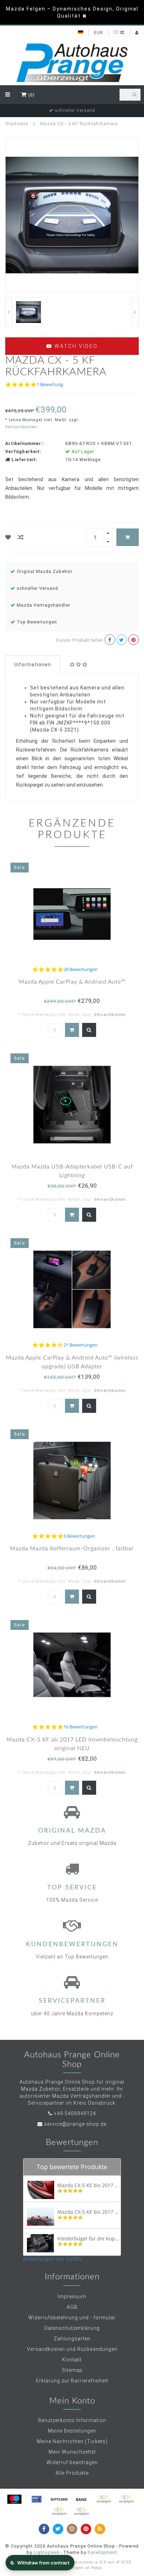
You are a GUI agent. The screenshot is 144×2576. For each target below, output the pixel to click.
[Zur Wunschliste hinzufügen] (8, 537)
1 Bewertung (50, 385)
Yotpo (96, 2568)
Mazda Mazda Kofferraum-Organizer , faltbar (72, 1549)
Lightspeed (46, 2552)
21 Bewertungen (81, 1345)
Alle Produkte (72, 2473)
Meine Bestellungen (72, 2431)
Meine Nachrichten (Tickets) (72, 2441)
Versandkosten (21, 427)
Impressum (72, 2297)
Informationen (33, 665)
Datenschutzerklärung (72, 2328)
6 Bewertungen (79, 1536)
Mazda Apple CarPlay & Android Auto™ (72, 982)
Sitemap (72, 2370)
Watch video (75, 346)
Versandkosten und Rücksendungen (72, 2349)
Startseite (17, 124)
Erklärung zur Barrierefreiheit (72, 2381)
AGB (72, 2307)
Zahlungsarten (72, 2339)
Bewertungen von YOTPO (52, 2259)
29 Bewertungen (81, 969)
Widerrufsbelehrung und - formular (72, 2318)
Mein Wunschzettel (72, 2452)
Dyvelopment (103, 2552)
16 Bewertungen (81, 1727)
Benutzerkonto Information (72, 2420)
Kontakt (72, 2360)
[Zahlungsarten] (14, 2499)
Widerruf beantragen (72, 2462)
